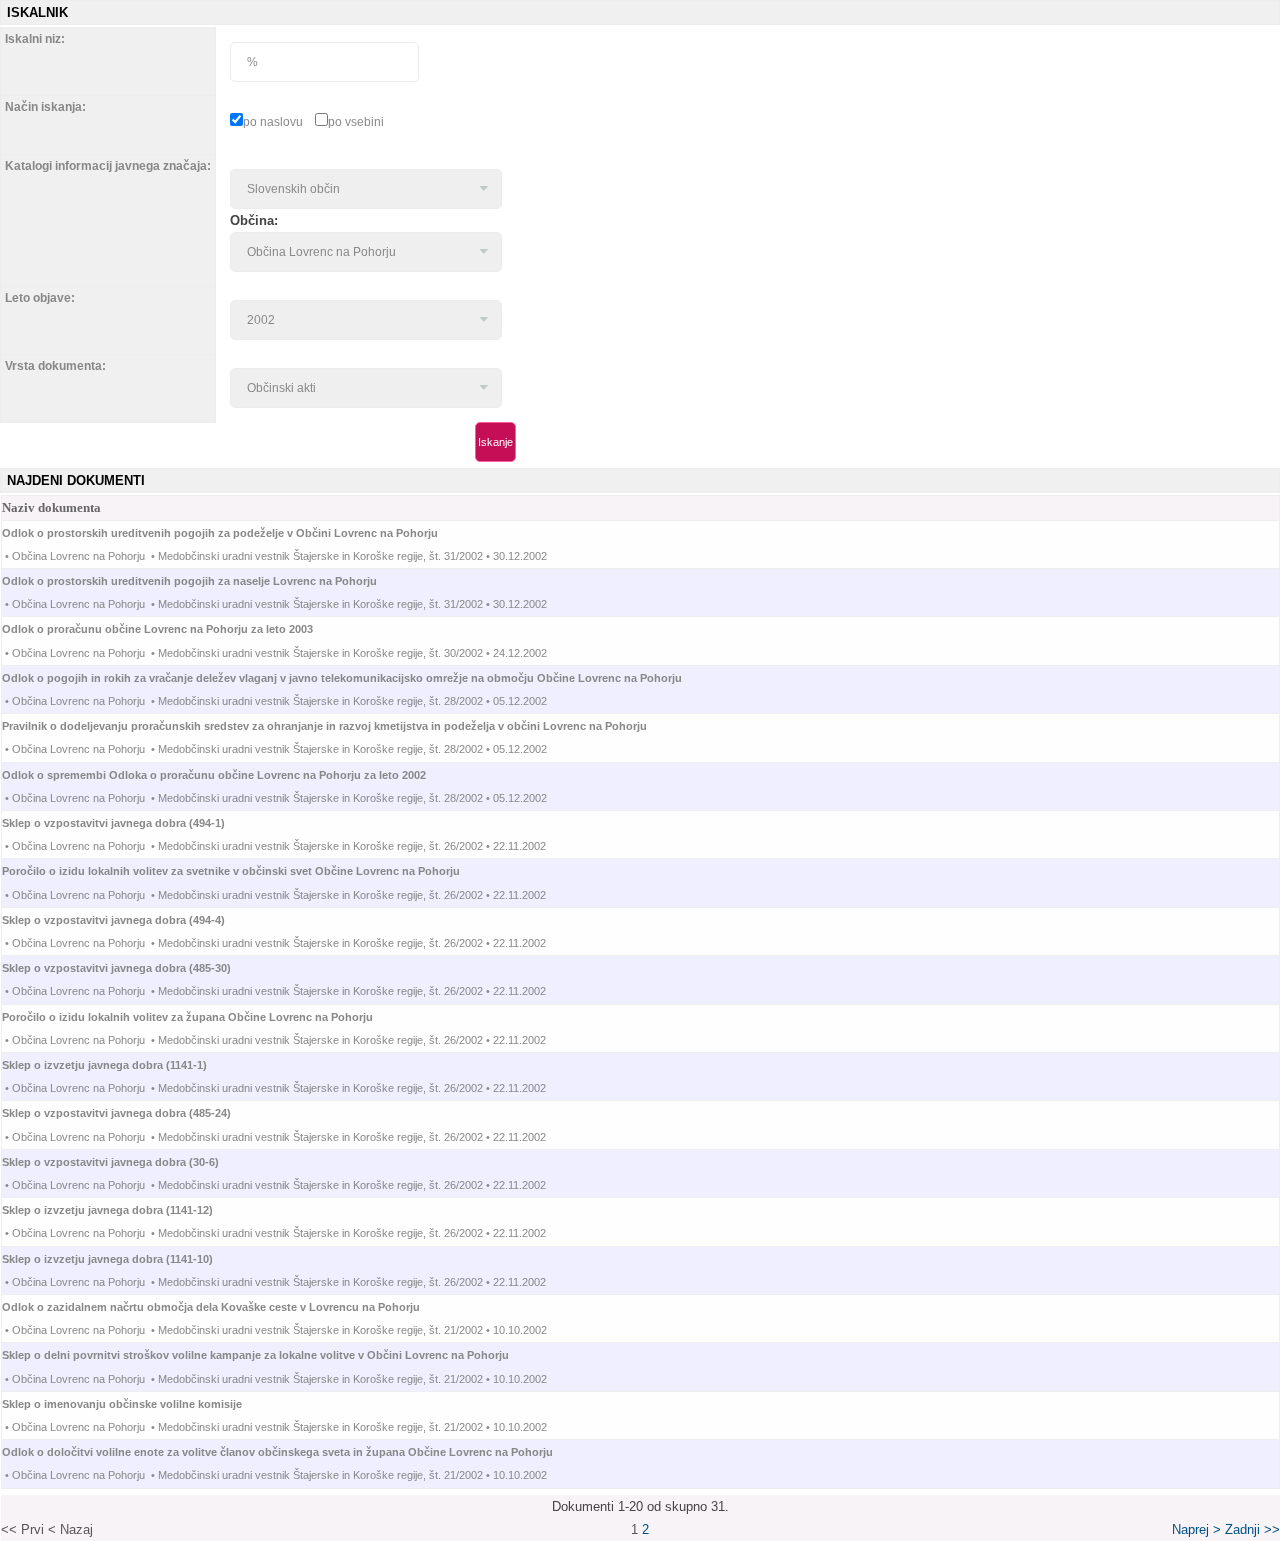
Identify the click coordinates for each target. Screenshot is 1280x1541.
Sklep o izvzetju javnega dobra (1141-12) (125, 1210)
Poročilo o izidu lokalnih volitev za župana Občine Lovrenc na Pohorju (205, 1017)
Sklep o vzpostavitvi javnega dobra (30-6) (128, 1162)
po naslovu (273, 122)
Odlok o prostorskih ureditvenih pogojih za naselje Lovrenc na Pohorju (207, 581)
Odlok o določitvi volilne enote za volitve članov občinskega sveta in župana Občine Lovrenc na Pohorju (295, 1452)
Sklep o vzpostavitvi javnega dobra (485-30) (134, 968)
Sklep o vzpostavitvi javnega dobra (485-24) (134, 1113)
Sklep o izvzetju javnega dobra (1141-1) (122, 1065)
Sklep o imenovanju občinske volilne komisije (140, 1404)
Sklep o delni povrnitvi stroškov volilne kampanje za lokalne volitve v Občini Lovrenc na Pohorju (273, 1355)
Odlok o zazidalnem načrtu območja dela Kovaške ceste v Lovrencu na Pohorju (229, 1307)
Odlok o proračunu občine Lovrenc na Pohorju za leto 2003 (175, 629)
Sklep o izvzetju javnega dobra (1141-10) (125, 1259)
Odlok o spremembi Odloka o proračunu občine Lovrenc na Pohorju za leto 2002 (232, 775)
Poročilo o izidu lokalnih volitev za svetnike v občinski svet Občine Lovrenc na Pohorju (249, 871)
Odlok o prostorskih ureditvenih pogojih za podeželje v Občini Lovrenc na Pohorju (238, 533)
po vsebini (356, 122)
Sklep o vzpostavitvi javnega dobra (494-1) (131, 823)
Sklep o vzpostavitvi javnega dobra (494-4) (131, 920)
